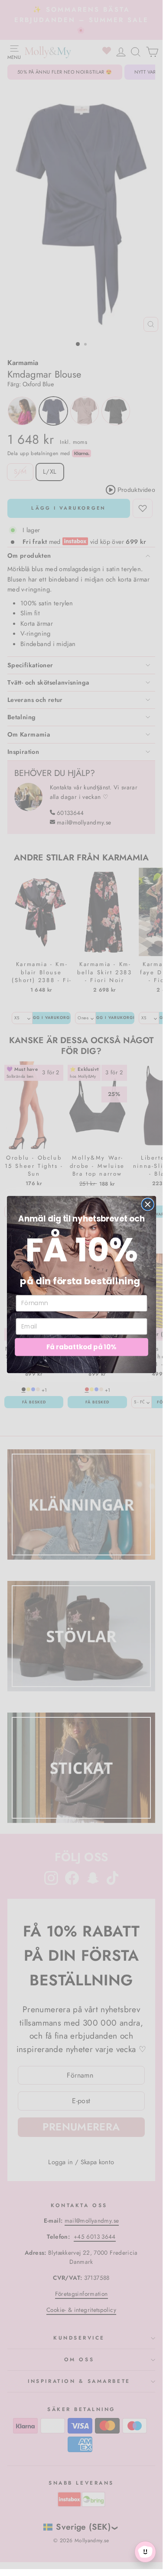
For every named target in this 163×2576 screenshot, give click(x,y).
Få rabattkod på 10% (81, 1347)
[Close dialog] (148, 1204)
